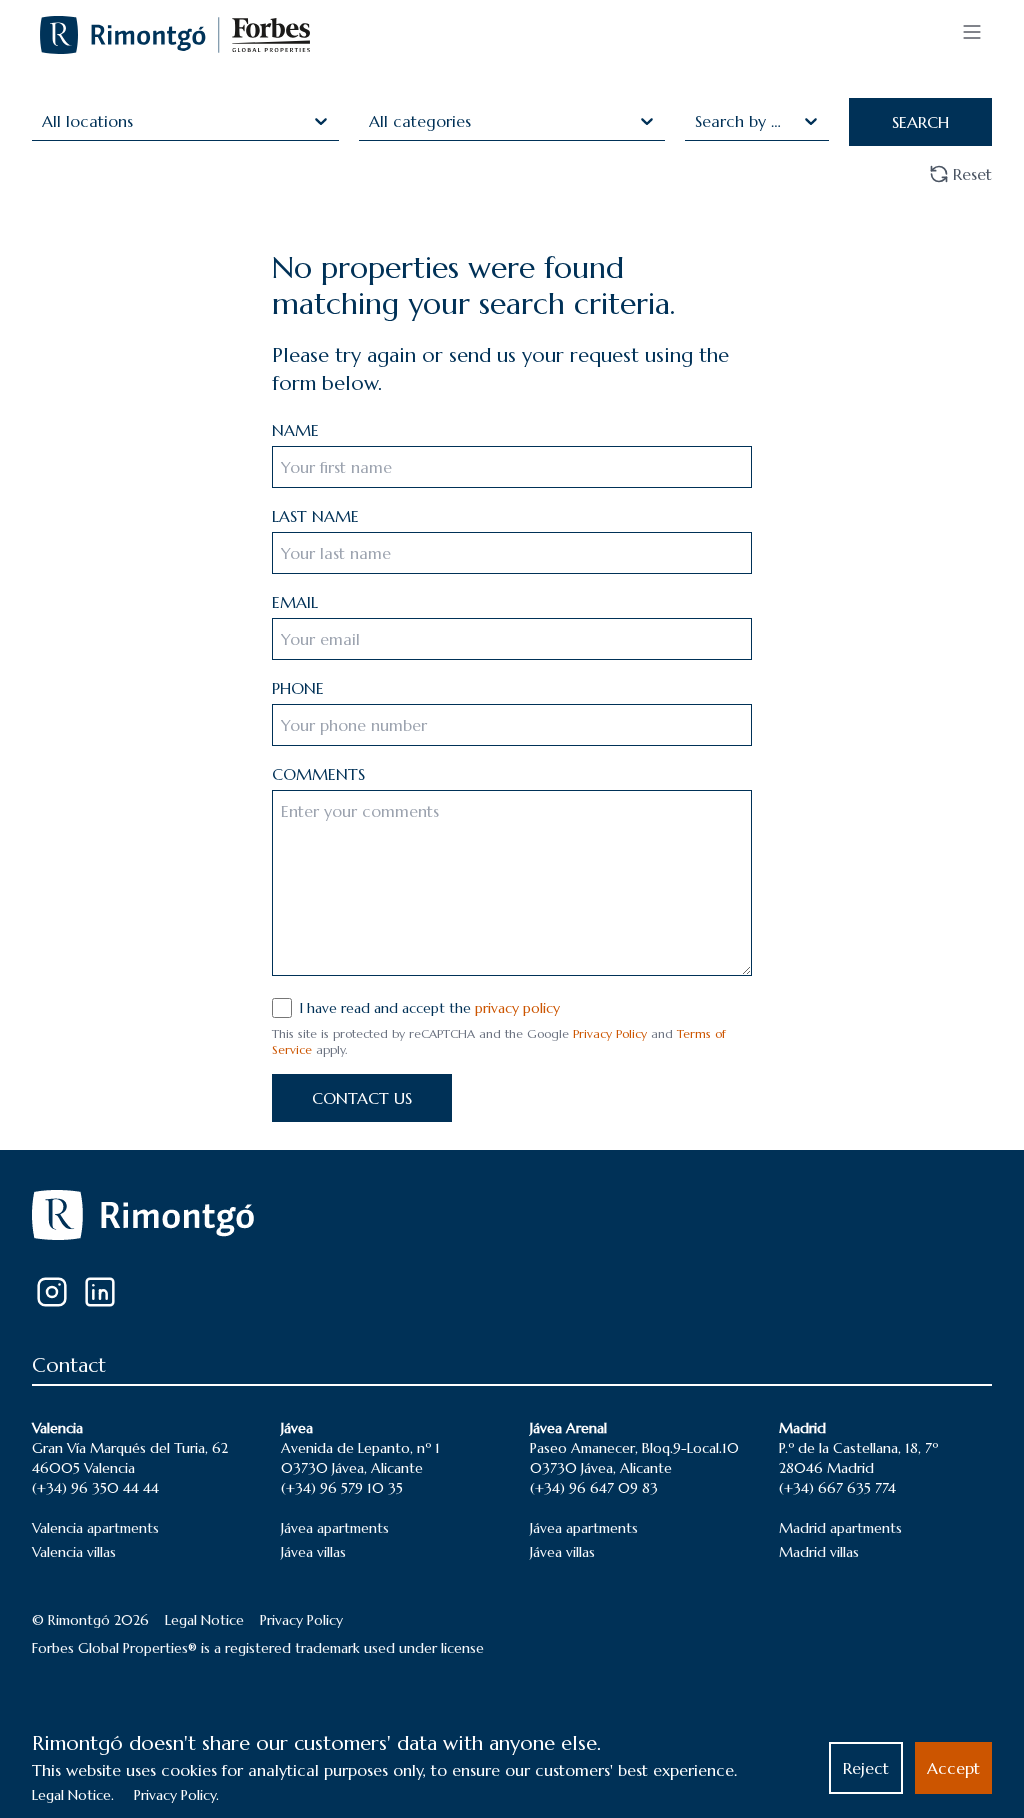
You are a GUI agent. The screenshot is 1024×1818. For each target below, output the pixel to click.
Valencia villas (74, 1552)
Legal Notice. (73, 1795)
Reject (866, 1768)
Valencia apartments (95, 1528)
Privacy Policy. (176, 1795)
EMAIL (295, 602)
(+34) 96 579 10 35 (342, 1488)
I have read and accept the (430, 1008)
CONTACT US (362, 1098)
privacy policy (517, 1008)
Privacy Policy (610, 1033)
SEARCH (920, 122)
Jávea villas (313, 1552)
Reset (972, 174)
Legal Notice (204, 1620)
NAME (295, 430)
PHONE (298, 688)
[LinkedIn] (100, 1292)
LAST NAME (315, 516)
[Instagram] (52, 1292)
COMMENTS (318, 774)
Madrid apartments (840, 1528)
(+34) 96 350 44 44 (95, 1488)
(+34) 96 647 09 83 (594, 1488)
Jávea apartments (335, 1528)
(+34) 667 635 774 (837, 1488)
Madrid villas (819, 1552)
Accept (953, 1768)
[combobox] (44, 121)
